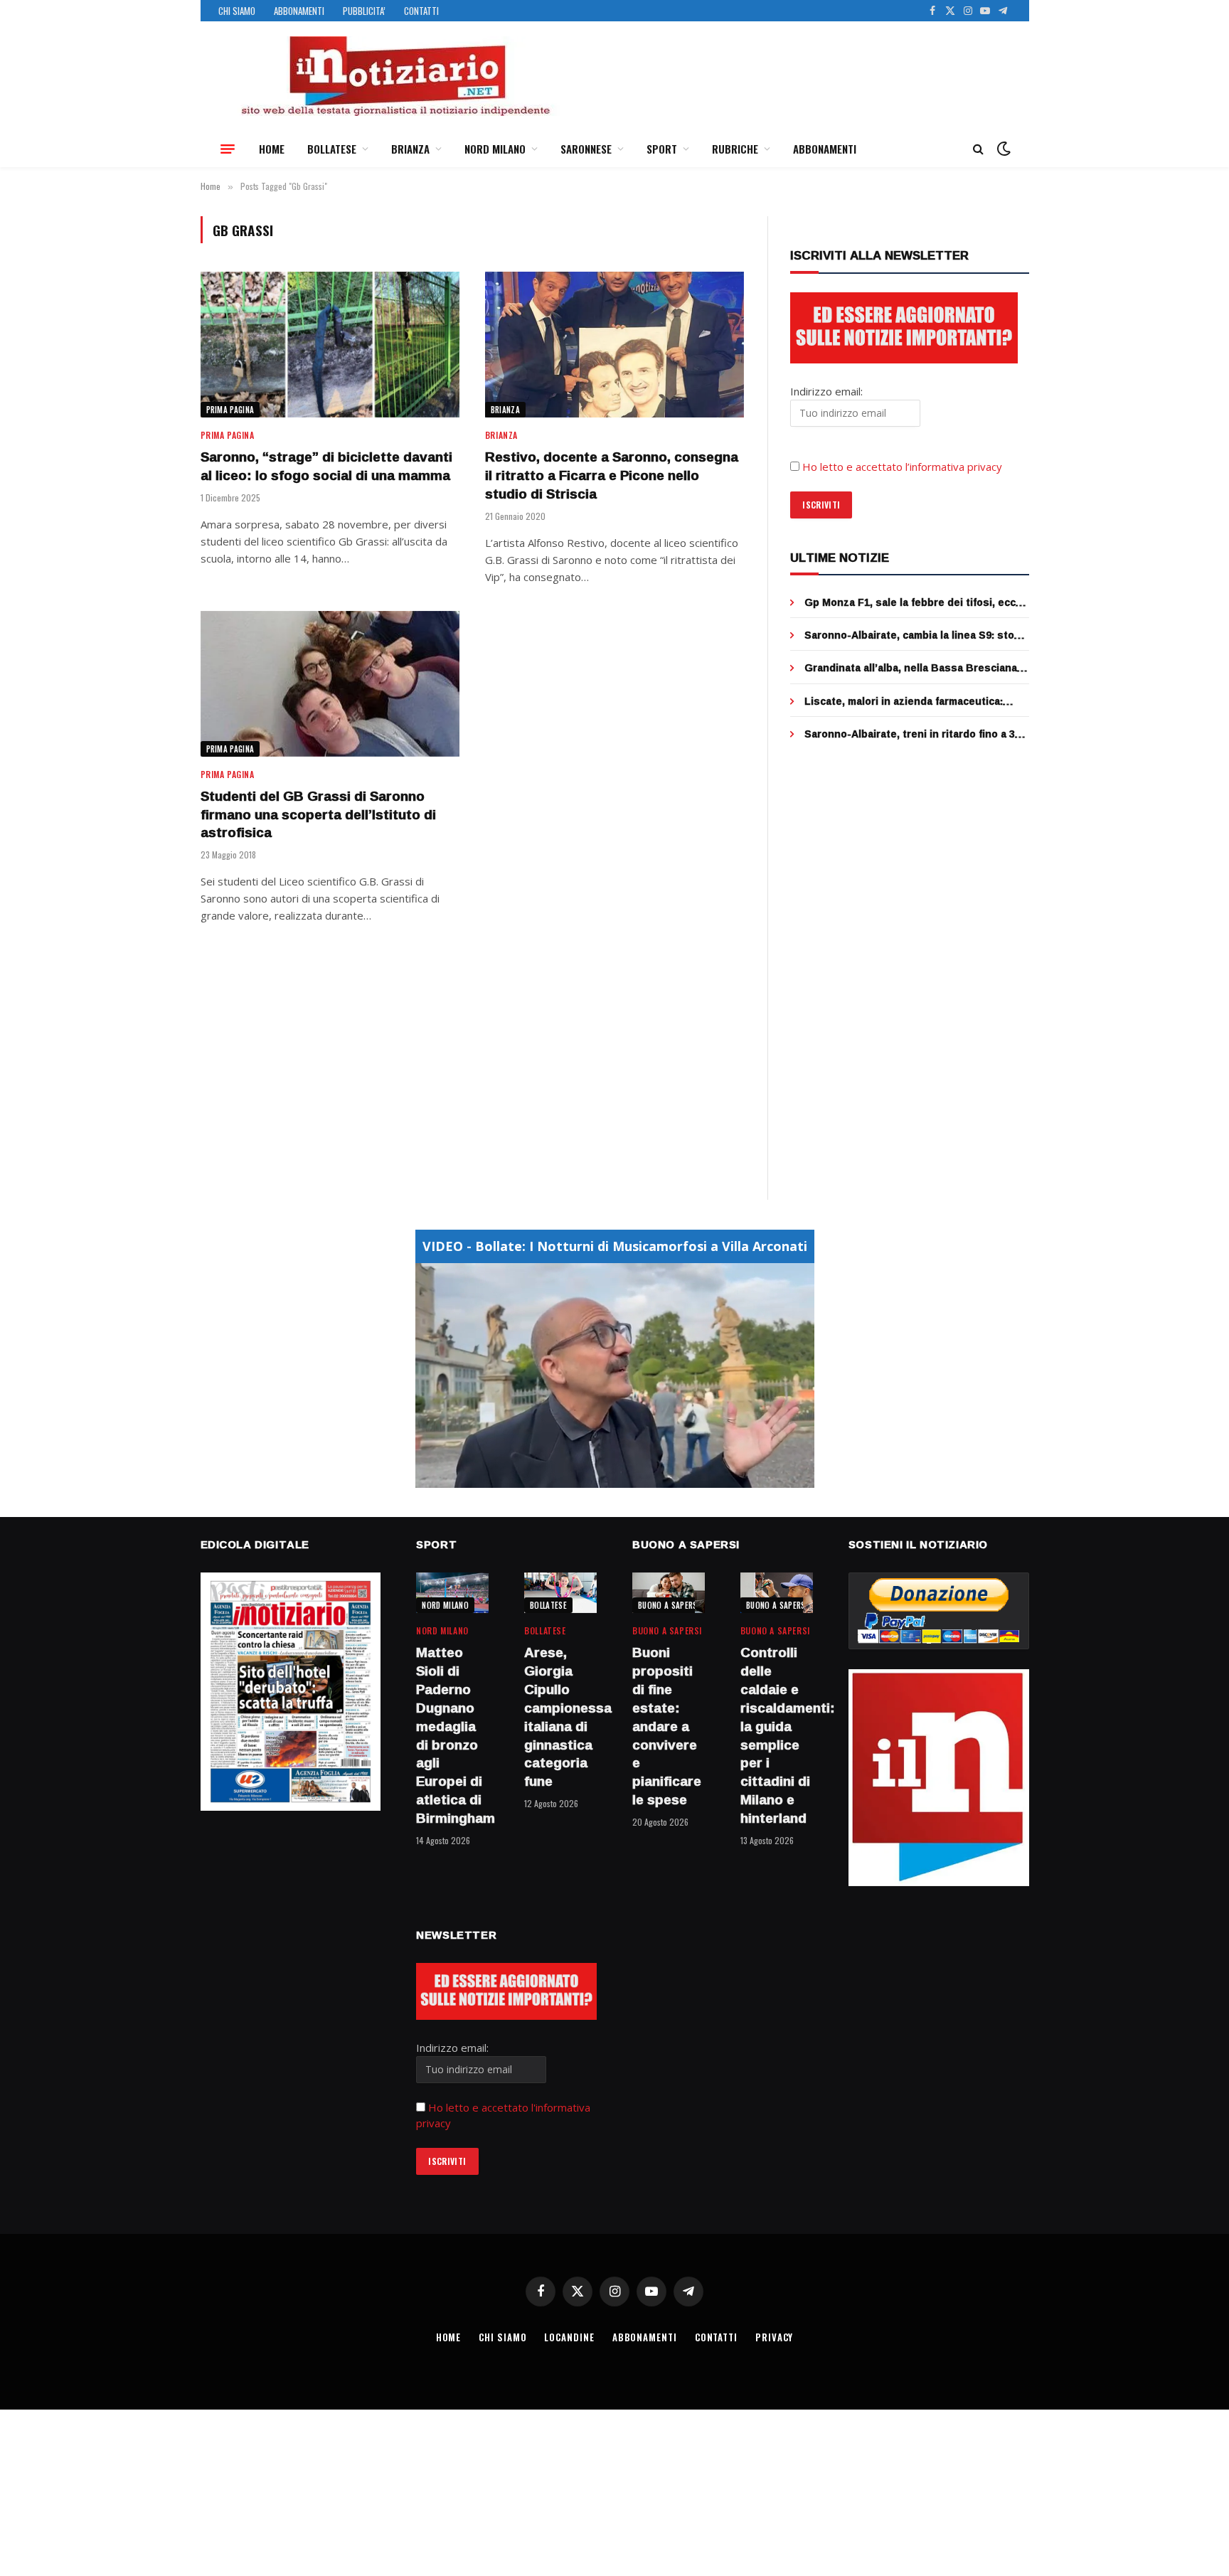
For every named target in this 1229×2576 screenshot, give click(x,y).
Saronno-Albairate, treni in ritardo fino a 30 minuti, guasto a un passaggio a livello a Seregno (913, 734)
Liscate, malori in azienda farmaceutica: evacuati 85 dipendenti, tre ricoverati (904, 701)
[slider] (599, 1477)
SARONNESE (586, 149)
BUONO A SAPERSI (669, 1605)
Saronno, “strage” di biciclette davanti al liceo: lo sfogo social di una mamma (326, 467)
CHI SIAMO (237, 11)
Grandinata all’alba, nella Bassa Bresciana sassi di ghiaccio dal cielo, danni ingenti (911, 668)
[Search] (978, 149)
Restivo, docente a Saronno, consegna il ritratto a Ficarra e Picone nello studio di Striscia (612, 475)
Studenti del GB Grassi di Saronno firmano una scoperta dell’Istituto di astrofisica (318, 815)
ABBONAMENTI (299, 11)
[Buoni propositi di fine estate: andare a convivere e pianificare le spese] (669, 1593)
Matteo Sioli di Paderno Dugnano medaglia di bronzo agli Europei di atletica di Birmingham (452, 1735)
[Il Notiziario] (395, 76)
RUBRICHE (735, 149)
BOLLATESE (332, 149)
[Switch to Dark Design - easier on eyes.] (1002, 149)
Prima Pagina (230, 410)
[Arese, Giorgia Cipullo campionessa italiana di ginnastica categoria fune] (560, 1593)
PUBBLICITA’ (364, 11)
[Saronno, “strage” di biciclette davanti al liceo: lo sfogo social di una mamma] (330, 345)
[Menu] (228, 149)
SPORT (662, 149)
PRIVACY (774, 2337)
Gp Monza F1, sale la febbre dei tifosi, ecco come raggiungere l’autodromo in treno (913, 602)
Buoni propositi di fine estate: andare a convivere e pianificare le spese (667, 1726)
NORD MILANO (495, 149)
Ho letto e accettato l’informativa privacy (902, 467)
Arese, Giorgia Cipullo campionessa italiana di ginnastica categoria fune (560, 1717)
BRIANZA (410, 149)
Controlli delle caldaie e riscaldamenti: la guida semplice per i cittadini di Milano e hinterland (777, 1735)
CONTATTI (421, 11)
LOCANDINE (569, 2337)
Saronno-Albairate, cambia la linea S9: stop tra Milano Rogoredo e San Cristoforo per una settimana (913, 635)
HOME (272, 149)
